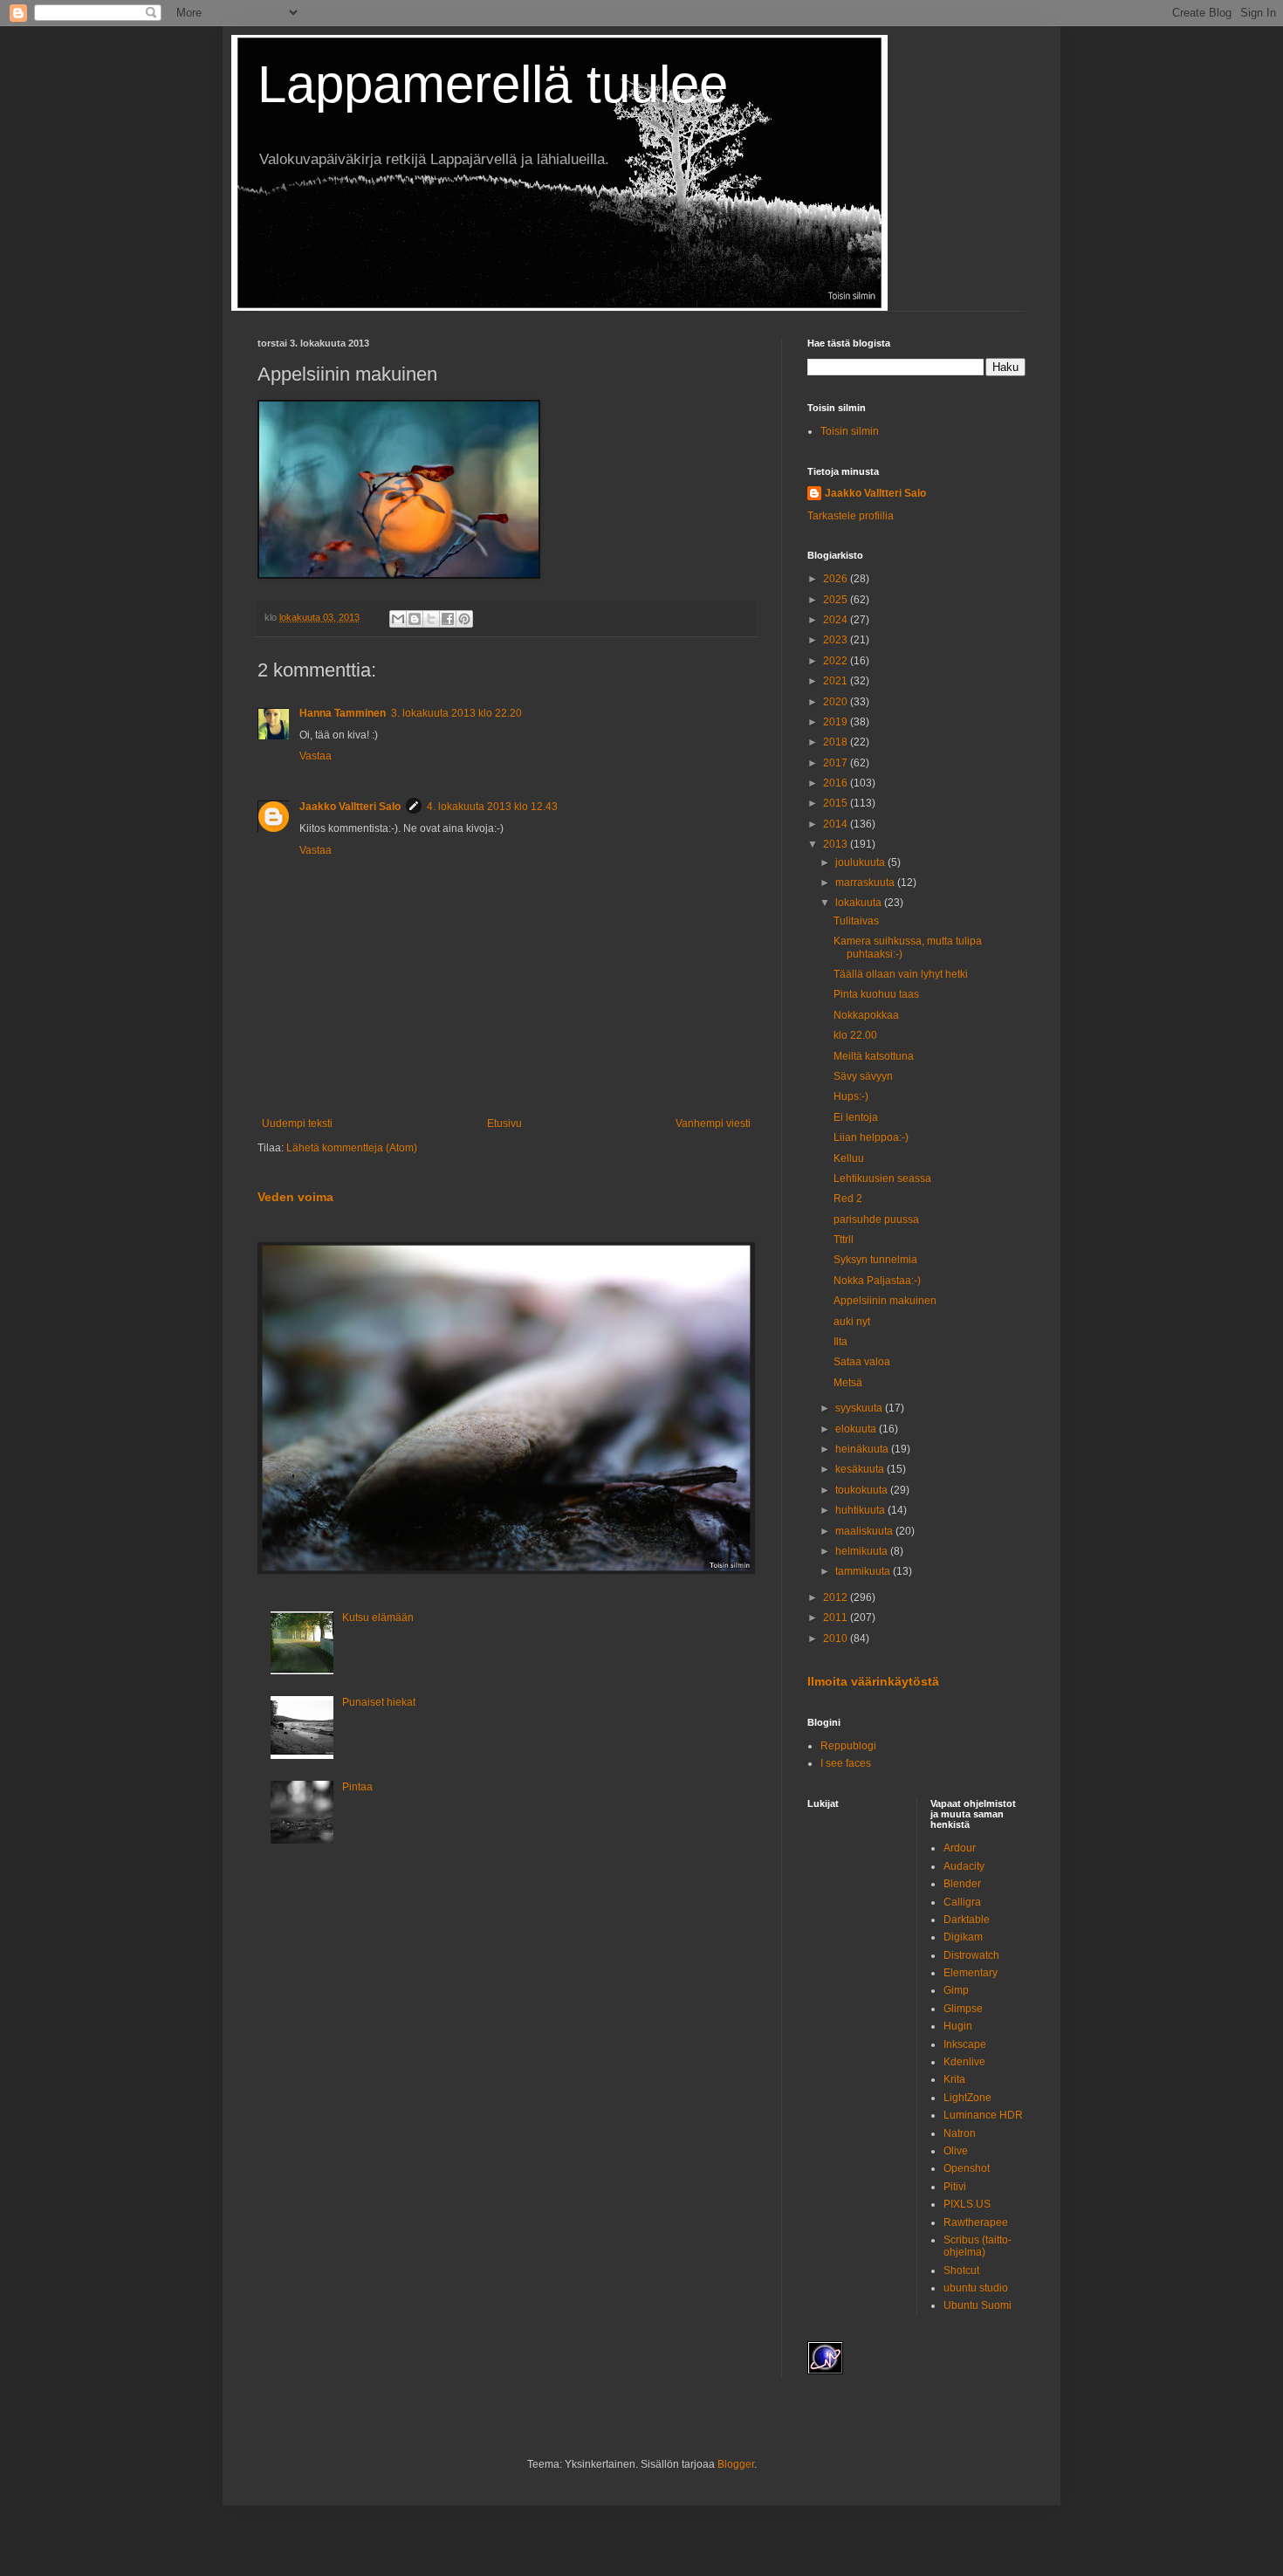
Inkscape (965, 2044)
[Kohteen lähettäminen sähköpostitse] (398, 619)
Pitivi (955, 2187)
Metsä (848, 1383)
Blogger (736, 2464)
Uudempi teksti (297, 1123)
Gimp (956, 1990)
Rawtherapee (976, 2222)
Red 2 (848, 1199)
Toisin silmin (850, 431)
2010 (837, 1638)
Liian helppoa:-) (871, 1137)
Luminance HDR (983, 2115)
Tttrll (844, 1240)
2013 (837, 844)
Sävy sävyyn (863, 1076)
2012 (837, 1597)
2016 (837, 783)
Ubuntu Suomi (978, 2305)
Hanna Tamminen (343, 713)
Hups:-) (851, 1096)
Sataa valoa (862, 1362)
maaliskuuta (865, 1531)
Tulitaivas (856, 921)
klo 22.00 (855, 1035)
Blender (962, 1884)
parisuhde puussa (876, 1219)
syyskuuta (860, 1408)
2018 (837, 742)
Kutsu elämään (378, 1618)
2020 (837, 702)
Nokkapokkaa (866, 1015)
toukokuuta (863, 1490)
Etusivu (504, 1123)
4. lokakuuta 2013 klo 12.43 (492, 807)
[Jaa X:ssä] (431, 619)
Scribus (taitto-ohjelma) (978, 2246)
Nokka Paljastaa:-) (877, 1281)
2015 (837, 803)
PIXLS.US (967, 2204)
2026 (837, 579)
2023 (837, 640)
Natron (960, 2133)
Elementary (971, 1973)
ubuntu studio (976, 2288)
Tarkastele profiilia (851, 516)
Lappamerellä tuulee (493, 84)
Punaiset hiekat (379, 1702)
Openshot (967, 2168)
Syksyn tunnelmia (875, 1260)
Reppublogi (848, 1746)
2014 (837, 824)
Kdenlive (964, 2062)
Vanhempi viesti (713, 1123)
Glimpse (963, 2009)
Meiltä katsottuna (874, 1056)
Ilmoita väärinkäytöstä (873, 1681)
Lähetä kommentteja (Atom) (352, 1148)
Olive (956, 2151)
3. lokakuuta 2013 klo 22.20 (456, 713)
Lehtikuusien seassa (882, 1178)
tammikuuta (864, 1571)
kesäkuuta (861, 1469)
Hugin (958, 2026)
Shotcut (961, 2270)
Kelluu (849, 1158)
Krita (954, 2079)
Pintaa (357, 1787)
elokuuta (857, 1429)
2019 (837, 722)
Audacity (964, 1866)
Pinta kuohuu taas (876, 994)
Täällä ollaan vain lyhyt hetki (901, 974)
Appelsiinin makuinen (885, 1301)
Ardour (960, 1848)
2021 (837, 681)
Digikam (963, 1937)
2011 (837, 1618)
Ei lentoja (856, 1117)
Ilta (840, 1342)
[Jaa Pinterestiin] (464, 619)
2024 (837, 620)
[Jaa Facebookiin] (448, 619)
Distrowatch (971, 1955)
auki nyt (852, 1322)
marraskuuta (866, 883)
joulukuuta (861, 862)
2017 (837, 763)
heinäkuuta (863, 1449)
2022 (837, 661)
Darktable (967, 1920)
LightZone (967, 2098)
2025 (837, 600)
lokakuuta (860, 903)
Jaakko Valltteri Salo (350, 807)
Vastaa (316, 756)
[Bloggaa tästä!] (415, 619)
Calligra (962, 1902)
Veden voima (295, 1197)
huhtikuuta (861, 1510)
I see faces (846, 1763)
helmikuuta (863, 1551)
